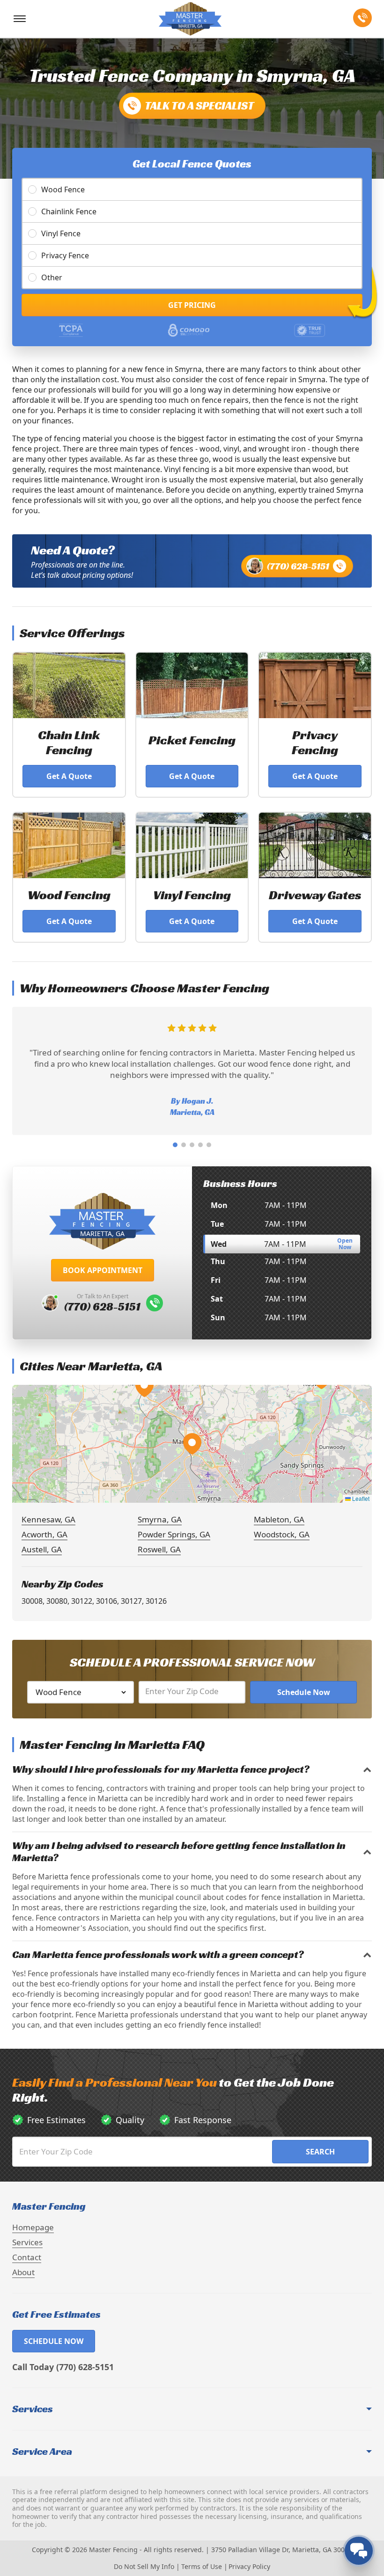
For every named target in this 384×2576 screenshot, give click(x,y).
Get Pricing (192, 305)
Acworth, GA (44, 1534)
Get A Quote (69, 776)
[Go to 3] (192, 1145)
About (23, 2272)
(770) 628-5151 (298, 566)
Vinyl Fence (61, 233)
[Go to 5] (209, 1145)
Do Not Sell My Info (144, 2566)
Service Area (42, 2452)
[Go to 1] (175, 1145)
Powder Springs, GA (174, 1534)
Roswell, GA (159, 1549)
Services (27, 2242)
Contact (27, 2257)
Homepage (33, 2227)
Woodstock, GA (282, 1534)
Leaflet (360, 1498)
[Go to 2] (184, 1145)
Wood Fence (63, 189)
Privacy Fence (65, 255)
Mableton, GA (279, 1519)
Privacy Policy (249, 2566)
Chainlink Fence (69, 211)
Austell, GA (42, 1549)
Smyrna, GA (160, 1519)
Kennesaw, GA (48, 1519)
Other (52, 277)
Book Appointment (103, 1270)
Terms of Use (202, 2566)
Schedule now (54, 2341)
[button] (192, 1444)
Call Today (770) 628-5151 (63, 2367)
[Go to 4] (200, 1145)
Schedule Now (304, 1692)
